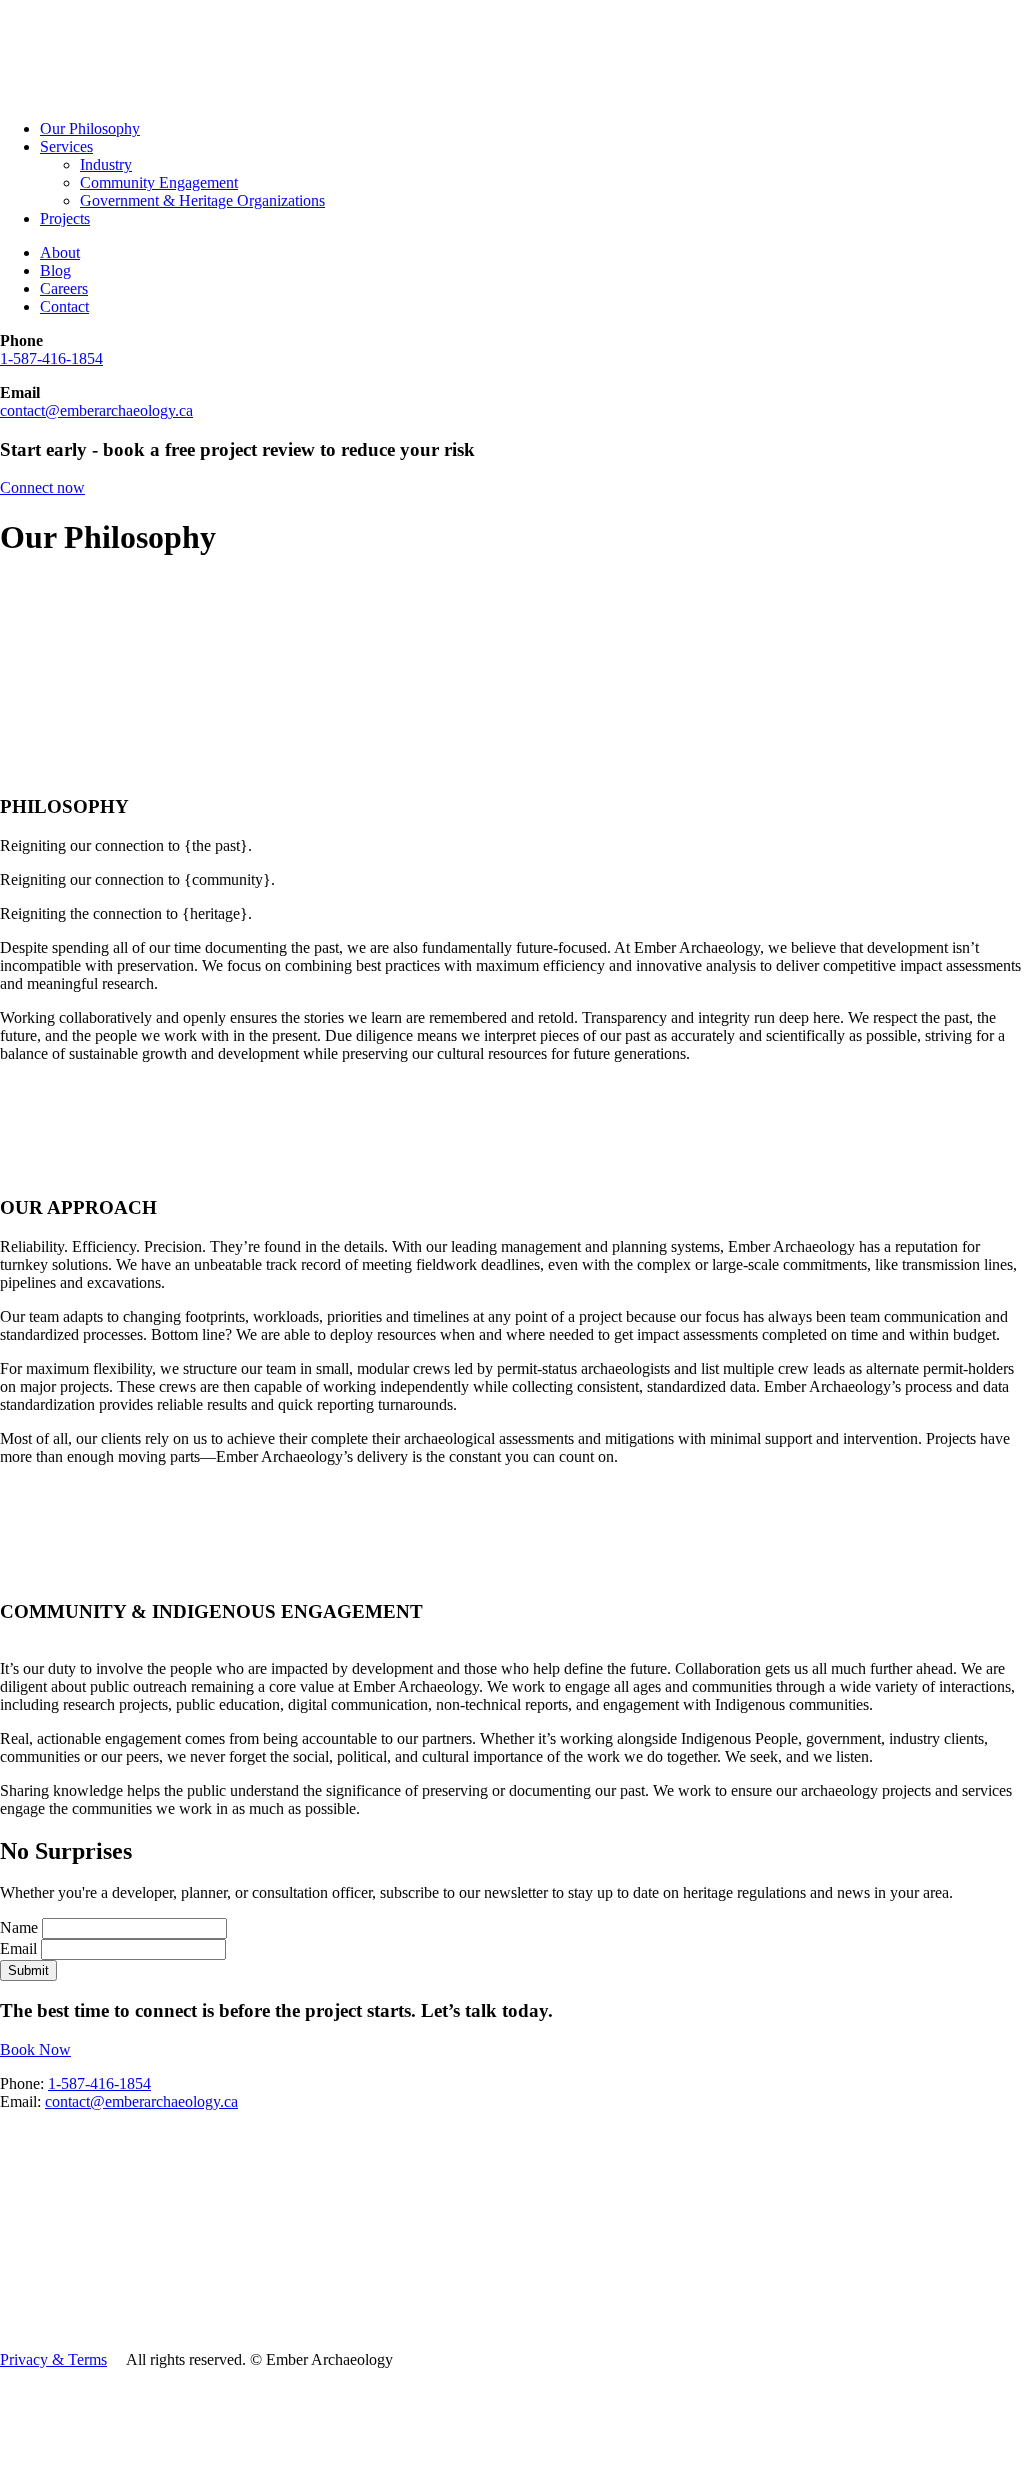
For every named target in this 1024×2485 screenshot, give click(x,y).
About (60, 252)
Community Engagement (159, 182)
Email (20, 1948)
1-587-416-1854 (51, 358)
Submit (28, 1970)
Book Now (35, 2049)
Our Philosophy (90, 128)
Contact (64, 306)
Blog (55, 270)
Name (21, 1927)
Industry (106, 164)
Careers (64, 288)
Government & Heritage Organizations (202, 200)
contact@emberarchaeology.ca (96, 410)
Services (66, 146)
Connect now (42, 487)
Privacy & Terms (53, 2359)
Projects (65, 218)
